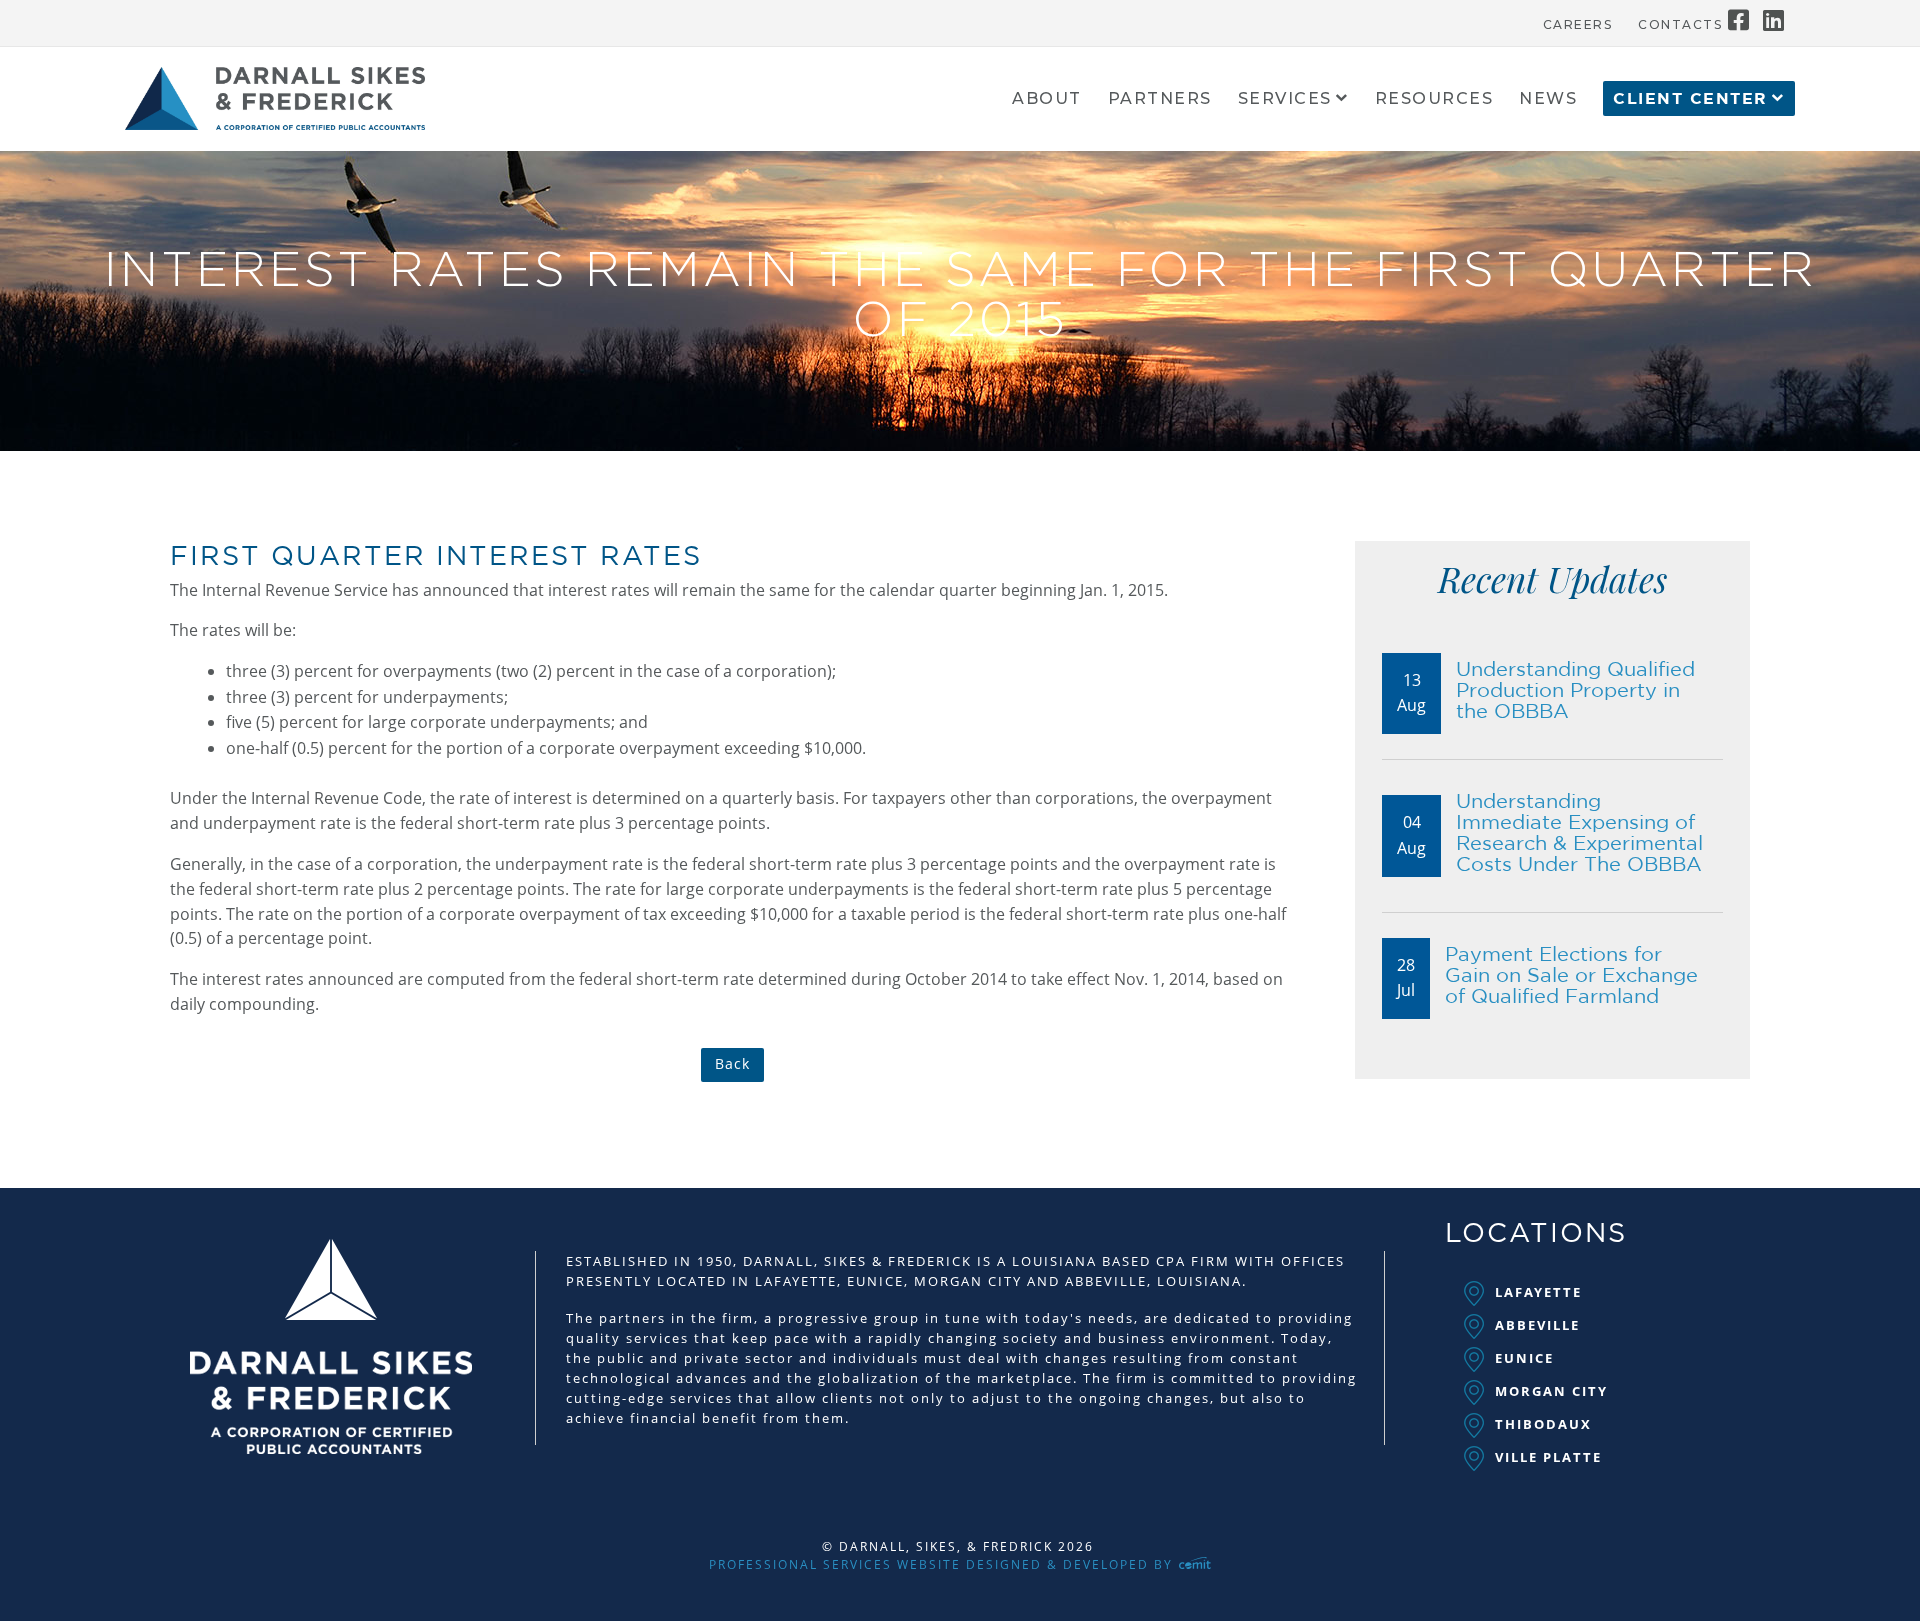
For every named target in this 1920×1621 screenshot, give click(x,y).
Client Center (1690, 99)
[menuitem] (1578, 20)
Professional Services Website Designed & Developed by (943, 1564)
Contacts (1680, 25)
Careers (1578, 25)
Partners (1160, 99)
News (1548, 99)
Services (1285, 99)
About (1047, 99)
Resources (1434, 99)
